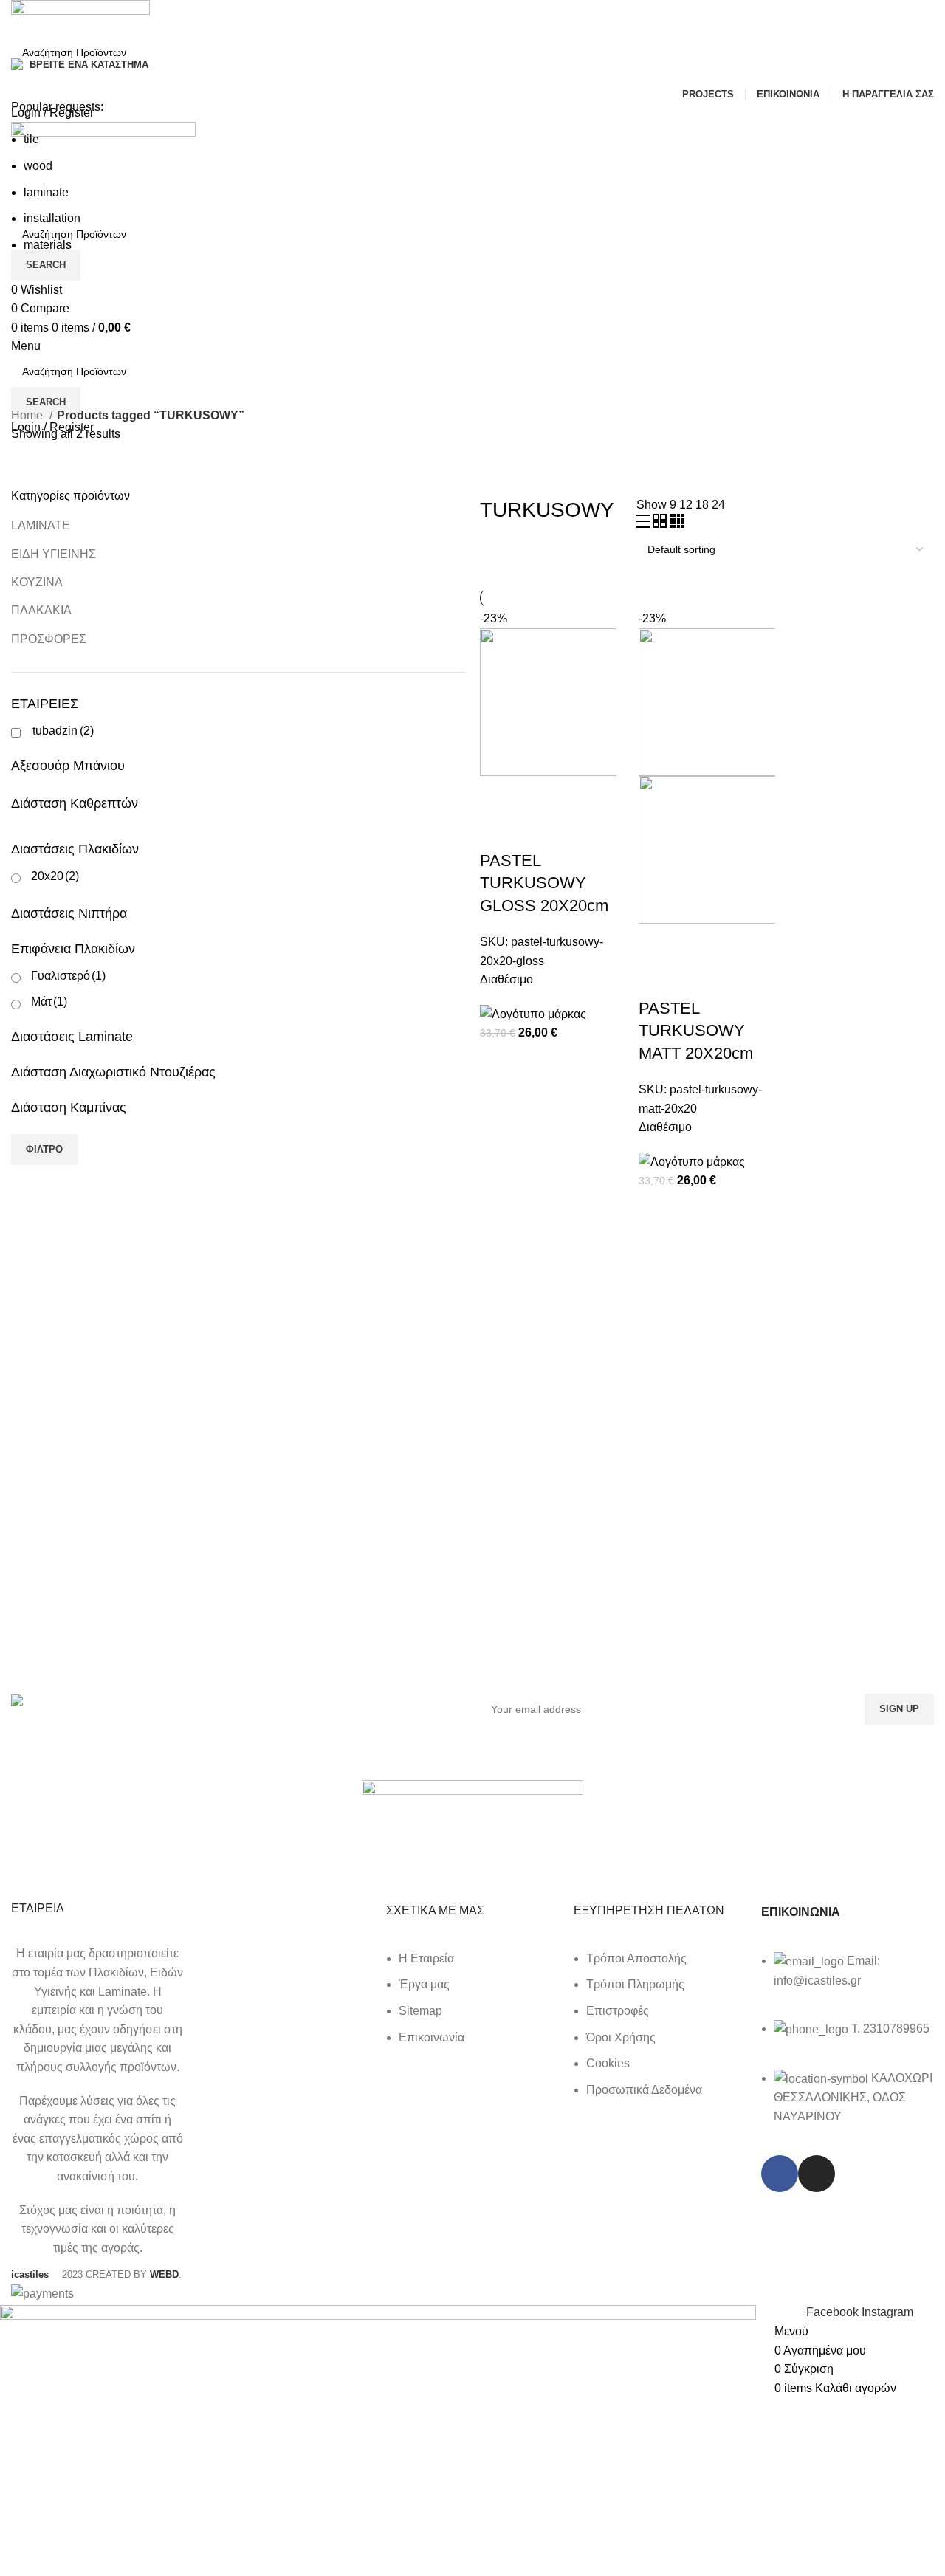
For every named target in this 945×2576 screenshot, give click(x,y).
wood (38, 166)
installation (52, 218)
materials (48, 245)
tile (31, 139)
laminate (46, 192)
